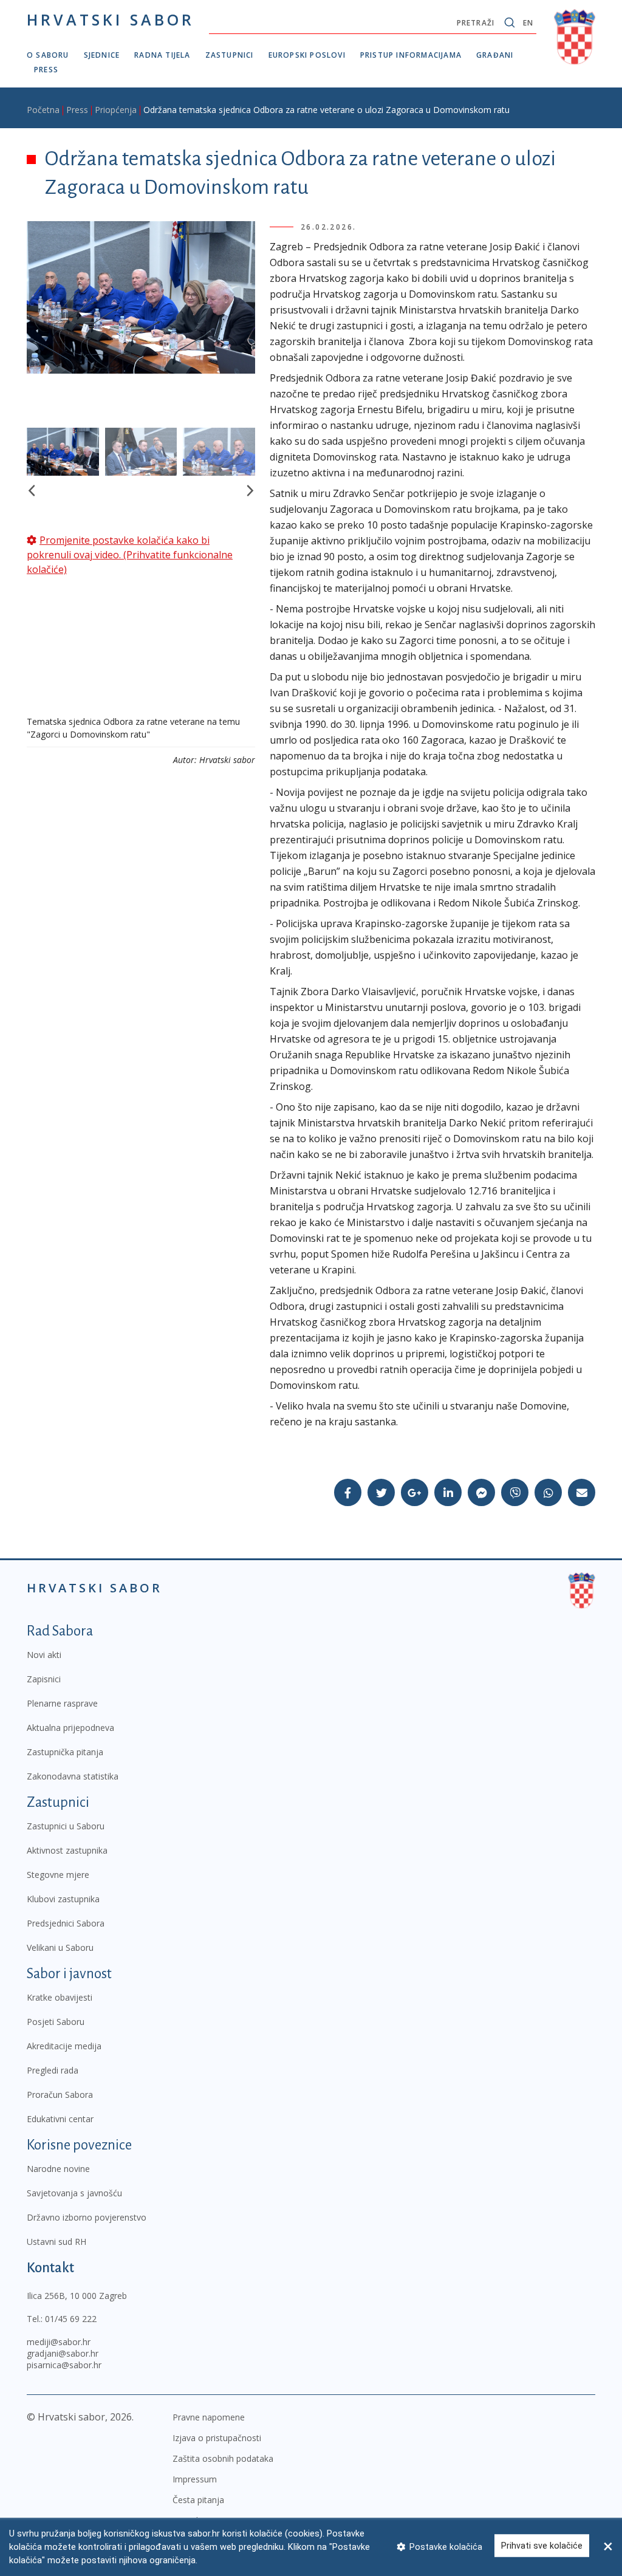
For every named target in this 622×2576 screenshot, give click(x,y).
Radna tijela (162, 55)
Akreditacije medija (64, 2046)
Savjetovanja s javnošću (74, 2193)
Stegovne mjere (58, 1875)
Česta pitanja (198, 2500)
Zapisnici (44, 1679)
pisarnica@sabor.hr (64, 2365)
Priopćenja (116, 110)
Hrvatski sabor (111, 19)
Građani (495, 55)
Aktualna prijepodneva (70, 1728)
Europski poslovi (307, 55)
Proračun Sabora (60, 2095)
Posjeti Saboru (56, 2022)
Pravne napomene (209, 2417)
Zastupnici (230, 55)
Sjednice (102, 55)
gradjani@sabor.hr (63, 2353)
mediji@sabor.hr (59, 2342)
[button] (31, 491)
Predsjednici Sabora (66, 1923)
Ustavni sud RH (56, 2242)
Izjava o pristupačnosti (217, 2438)
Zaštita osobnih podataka (223, 2458)
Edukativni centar (60, 2119)
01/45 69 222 (71, 2319)
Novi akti (44, 1655)
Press (46, 70)
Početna (43, 110)
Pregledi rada (53, 2070)
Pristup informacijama (411, 55)
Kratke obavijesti (60, 1997)
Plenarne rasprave (62, 1703)
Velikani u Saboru (60, 1947)
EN (528, 23)
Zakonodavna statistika (73, 1776)
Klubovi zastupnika (63, 1899)
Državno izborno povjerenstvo (87, 2217)
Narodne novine (58, 2169)
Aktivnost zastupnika (67, 1850)
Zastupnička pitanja (65, 1752)
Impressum (195, 2479)
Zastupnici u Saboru (66, 1826)
